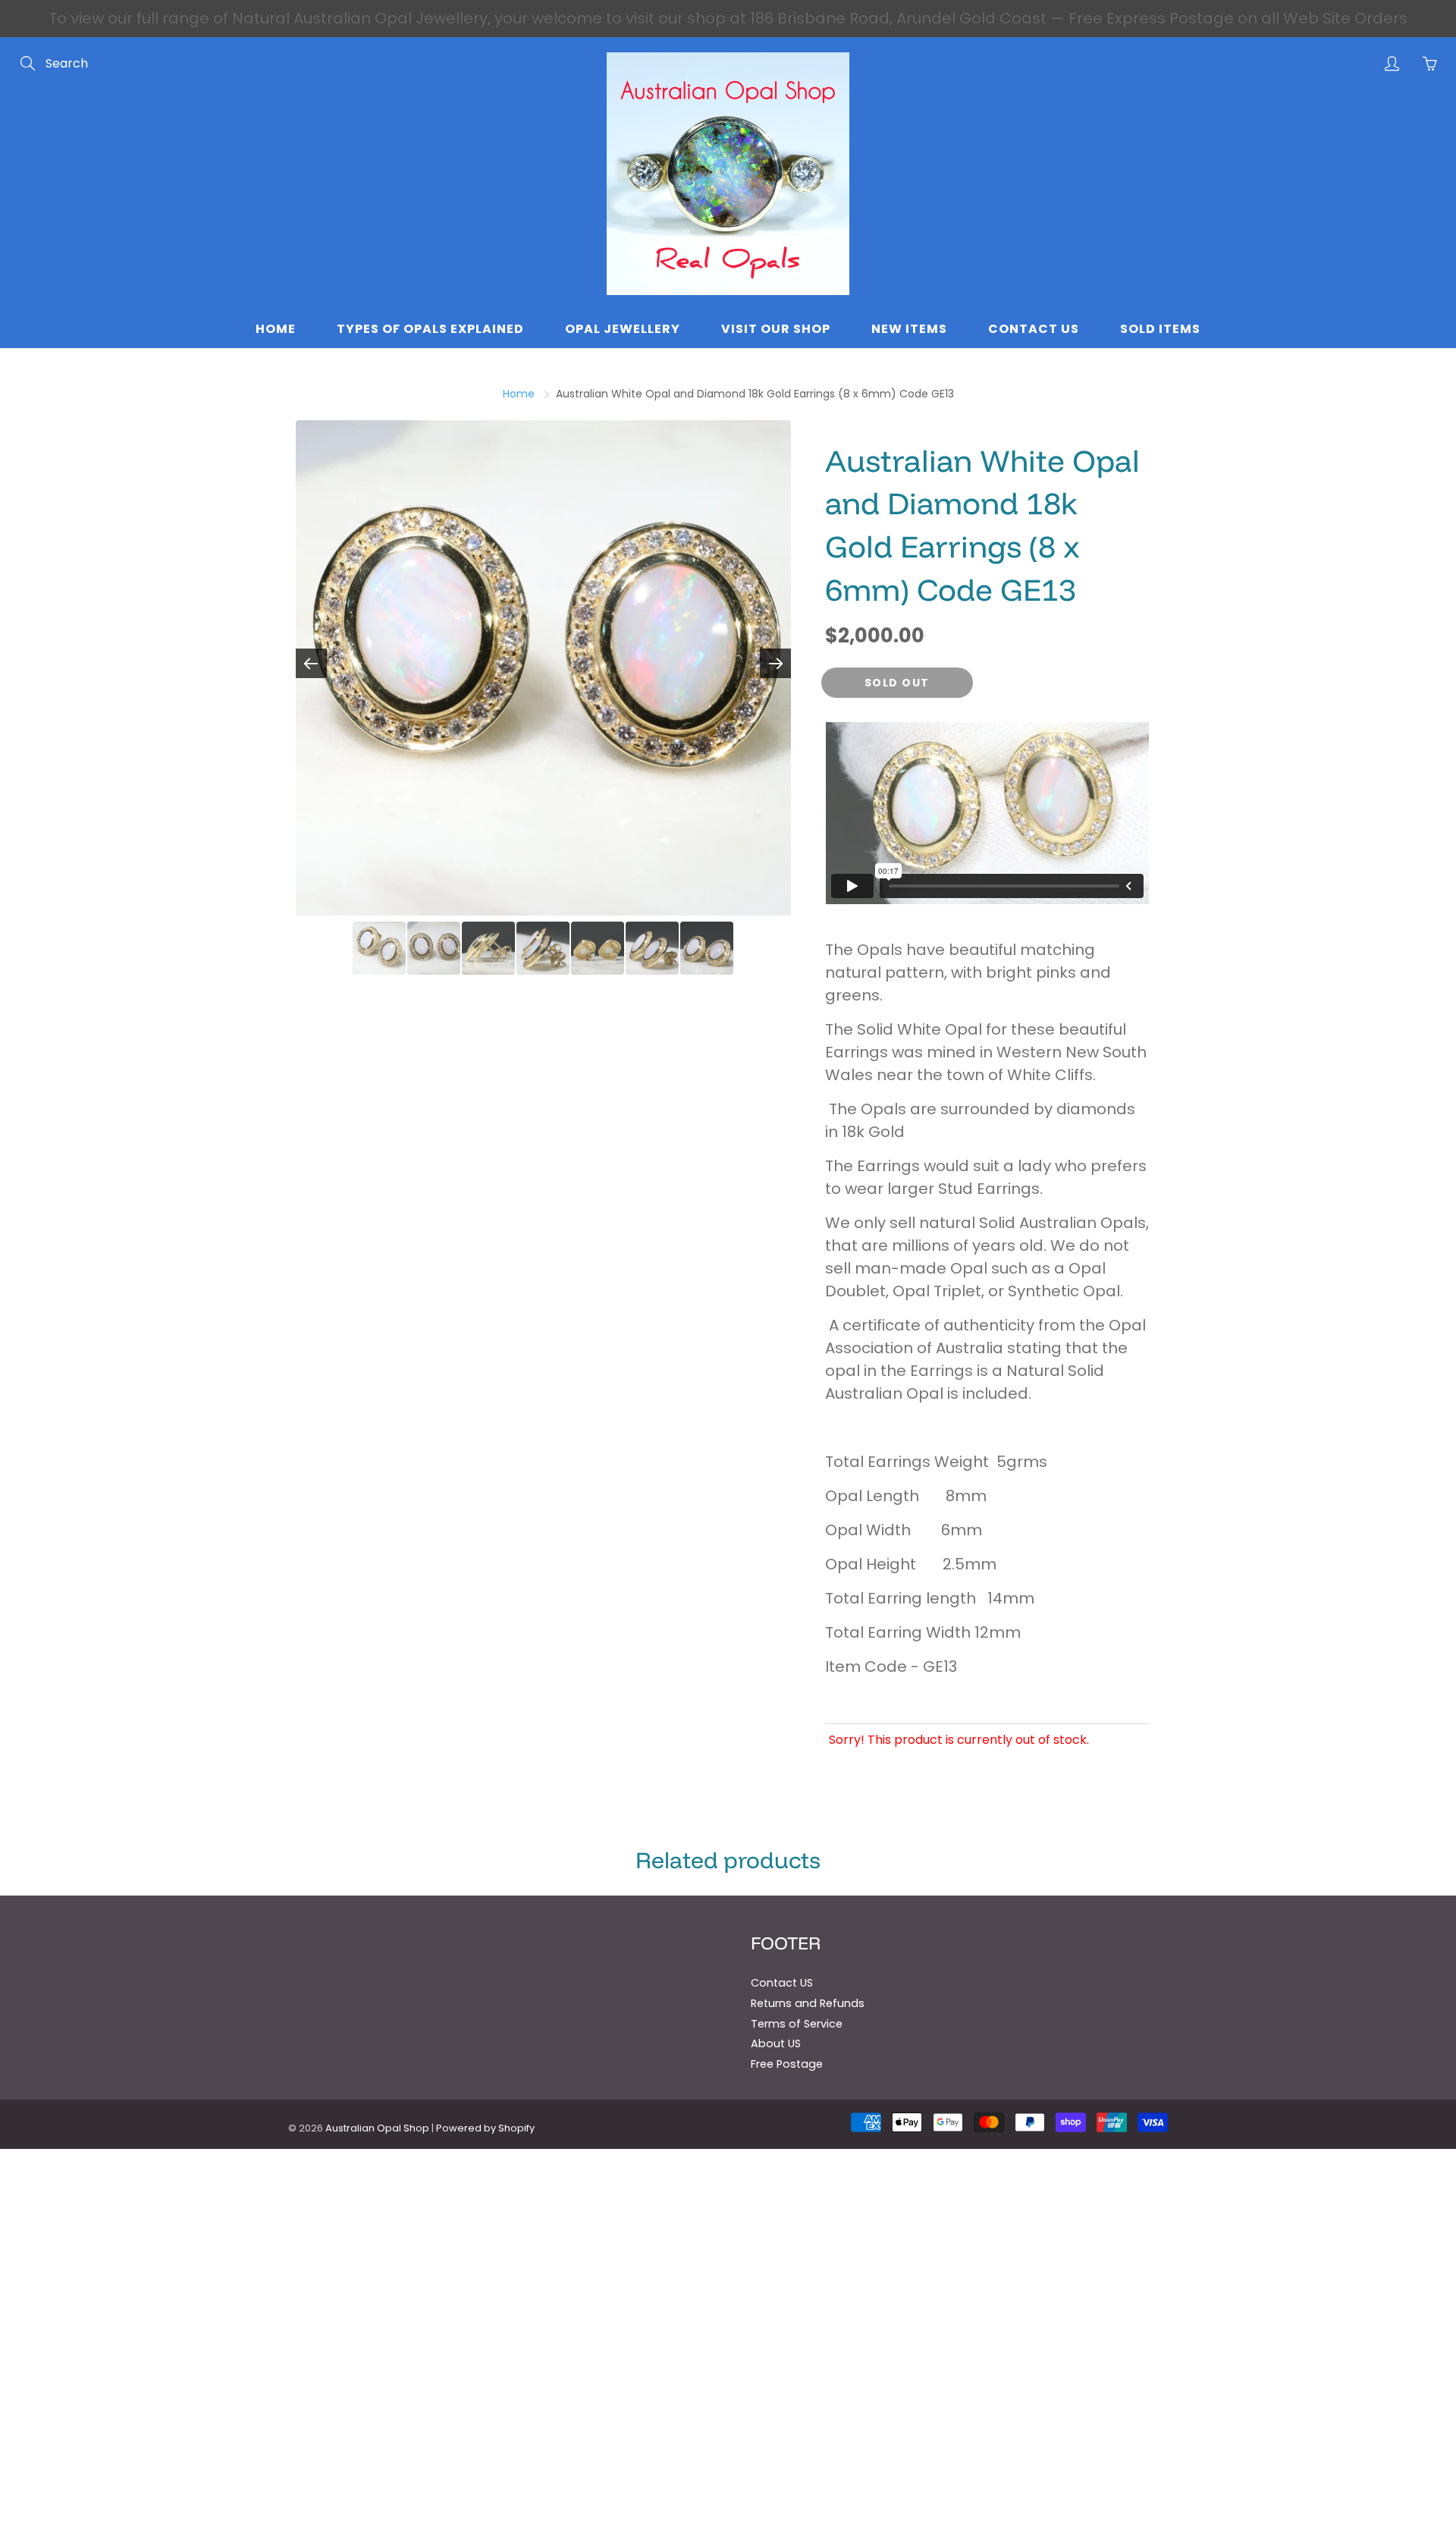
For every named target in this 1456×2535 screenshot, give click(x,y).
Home (276, 329)
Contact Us (1034, 329)
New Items (909, 329)
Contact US (782, 1983)
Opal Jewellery (623, 329)
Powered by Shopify (485, 2128)
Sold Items (1160, 329)
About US (776, 2043)
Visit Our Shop (776, 329)
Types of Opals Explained (430, 329)
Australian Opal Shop (377, 2128)
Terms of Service (797, 2024)
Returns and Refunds (808, 2003)
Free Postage (787, 2064)
